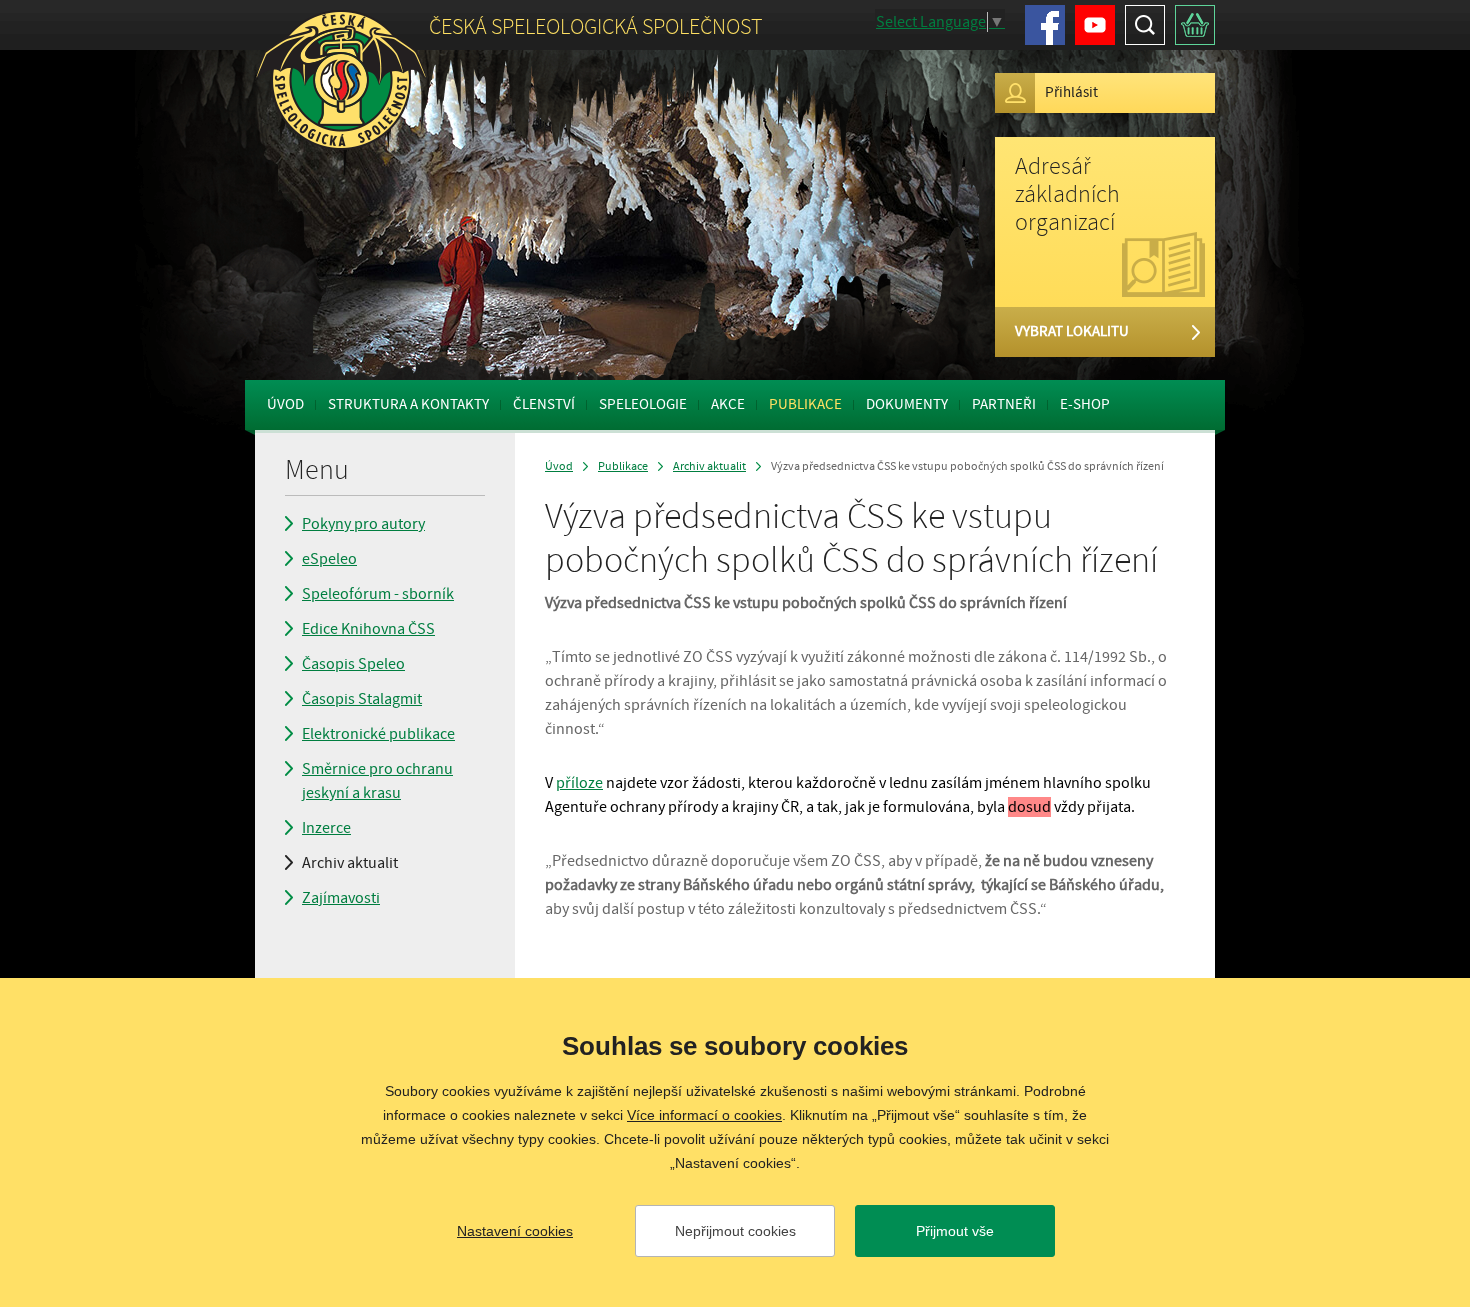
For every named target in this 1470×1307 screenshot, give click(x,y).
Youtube (1095, 25)
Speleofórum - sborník (378, 594)
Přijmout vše (955, 1231)
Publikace (805, 404)
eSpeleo (329, 559)
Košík (1195, 25)
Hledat (1145, 25)
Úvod (285, 404)
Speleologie (643, 404)
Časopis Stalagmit (362, 699)
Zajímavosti (341, 898)
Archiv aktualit (350, 863)
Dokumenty (907, 404)
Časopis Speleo (353, 664)
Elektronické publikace (378, 734)
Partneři (1004, 404)
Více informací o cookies (704, 1115)
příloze (579, 783)
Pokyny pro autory (363, 524)
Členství (544, 404)
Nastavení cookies (515, 1231)
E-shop (1085, 404)
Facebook (1045, 25)
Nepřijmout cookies (735, 1231)
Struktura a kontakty (408, 404)
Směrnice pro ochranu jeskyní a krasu (377, 781)
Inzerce (326, 828)
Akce (728, 404)
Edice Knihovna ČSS (368, 629)
